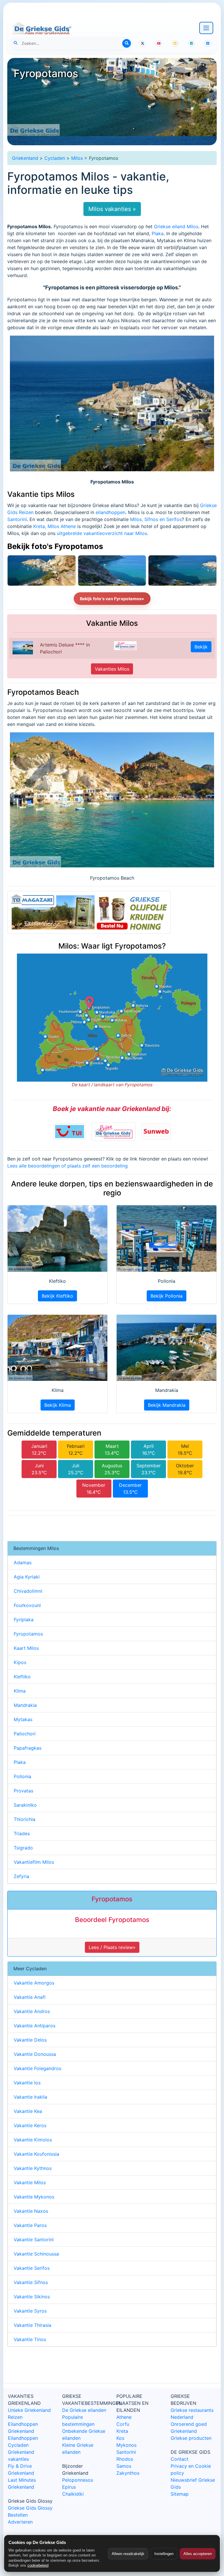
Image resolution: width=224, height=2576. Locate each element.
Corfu (123, 2424)
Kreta (122, 2431)
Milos (77, 158)
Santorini (17, 519)
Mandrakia (25, 1705)
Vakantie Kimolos (33, 2140)
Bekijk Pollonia (167, 1296)
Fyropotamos (28, 1634)
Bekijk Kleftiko (57, 1296)
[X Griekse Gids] (142, 43)
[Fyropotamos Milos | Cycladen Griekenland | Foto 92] (182, 571)
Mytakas (23, 1719)
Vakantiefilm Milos (34, 1862)
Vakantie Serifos (32, 2268)
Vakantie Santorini (34, 2240)
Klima (20, 1691)
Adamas (23, 1562)
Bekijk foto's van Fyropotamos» (112, 599)
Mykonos (126, 2445)
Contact (180, 2459)
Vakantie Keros (30, 2125)
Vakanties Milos (112, 669)
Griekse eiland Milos (176, 226)
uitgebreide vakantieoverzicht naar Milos (102, 533)
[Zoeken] (127, 43)
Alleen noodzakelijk (128, 2554)
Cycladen (55, 158)
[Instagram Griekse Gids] (175, 43)
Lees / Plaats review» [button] (112, 1947)
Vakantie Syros (30, 2311)
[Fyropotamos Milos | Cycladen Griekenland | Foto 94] (42, 571)
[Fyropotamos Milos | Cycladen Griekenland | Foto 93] (112, 571)
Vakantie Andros (32, 2011)
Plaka (158, 233)
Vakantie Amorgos (34, 1983)
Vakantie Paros (30, 2225)
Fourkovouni (27, 1605)
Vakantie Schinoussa (36, 2254)
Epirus (69, 2487)
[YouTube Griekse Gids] (159, 43)
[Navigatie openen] (206, 28)
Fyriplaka (24, 1620)
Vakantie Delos (30, 2040)
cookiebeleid (38, 2565)
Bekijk (201, 647)
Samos (124, 2466)
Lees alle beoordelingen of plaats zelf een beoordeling (68, 1166)
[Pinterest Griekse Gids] (208, 43)
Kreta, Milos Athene (55, 526)
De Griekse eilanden (84, 2410)
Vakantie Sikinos (32, 2297)
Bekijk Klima (58, 1405)
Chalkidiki (73, 2494)
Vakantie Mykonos (34, 2197)
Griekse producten (191, 2438)
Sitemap (180, 2494)
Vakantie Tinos (30, 2339)
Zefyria (21, 1876)
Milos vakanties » (112, 209)
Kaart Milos (26, 1648)
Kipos (20, 1662)
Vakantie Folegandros (37, 2068)
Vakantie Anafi (30, 1997)
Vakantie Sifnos (31, 2282)
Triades (22, 1833)
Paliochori (25, 1734)
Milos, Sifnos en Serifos (156, 519)
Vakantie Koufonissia (36, 2154)
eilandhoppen (111, 512)
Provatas (23, 1791)
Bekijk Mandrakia (167, 1405)
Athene (124, 2417)
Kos (120, 2438)
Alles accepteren (198, 2554)
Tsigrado (23, 1848)
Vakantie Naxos (31, 2211)
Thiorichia (24, 1819)
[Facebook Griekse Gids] (191, 43)
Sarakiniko (25, 1805)
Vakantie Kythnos (33, 2168)
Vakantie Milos (30, 2182)
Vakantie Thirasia (33, 2325)
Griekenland (25, 158)
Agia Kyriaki (27, 1577)
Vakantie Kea (28, 2111)
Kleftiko (22, 1677)
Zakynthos (128, 2473)
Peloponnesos (78, 2480)
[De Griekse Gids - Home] (41, 28)
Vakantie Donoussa (35, 2054)
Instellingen (164, 2554)
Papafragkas (28, 1748)
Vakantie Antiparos (35, 2026)
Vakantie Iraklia (30, 2097)
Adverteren (20, 2522)
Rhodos (125, 2459)
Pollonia (22, 1776)
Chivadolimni (28, 1591)
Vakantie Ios (27, 2083)
